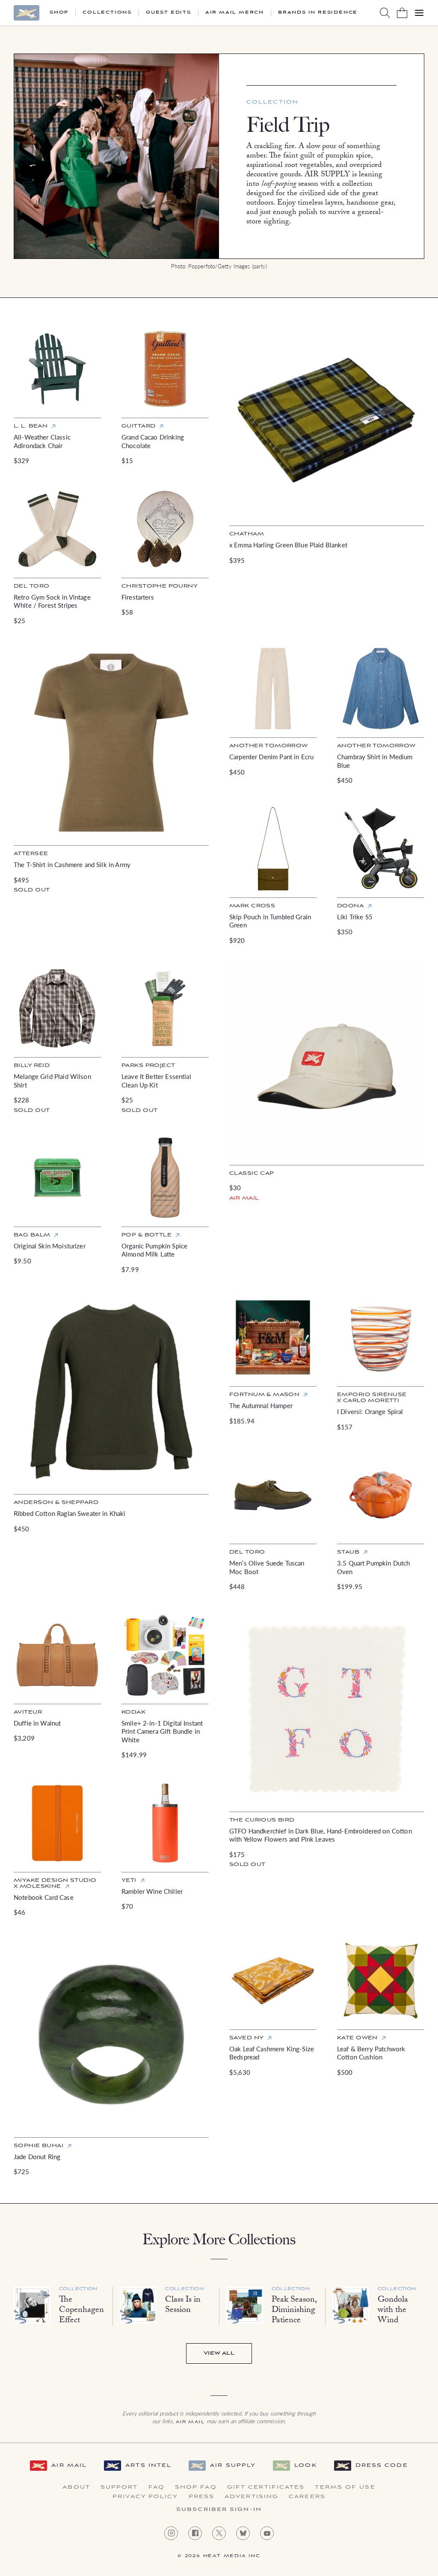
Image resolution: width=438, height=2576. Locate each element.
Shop (59, 13)
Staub (348, 1552)
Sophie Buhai (38, 2146)
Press (202, 2497)
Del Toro (31, 586)
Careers (307, 2497)
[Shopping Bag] (402, 13)
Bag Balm (32, 1235)
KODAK (133, 1712)
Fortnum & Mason (264, 1395)
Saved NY (246, 2038)
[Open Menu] (419, 13)
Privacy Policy (145, 2497)
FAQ (157, 2487)
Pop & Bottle (146, 1235)
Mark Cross (252, 906)
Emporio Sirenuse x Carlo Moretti (372, 1398)
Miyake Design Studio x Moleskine (55, 1883)
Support (119, 2487)
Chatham (247, 534)
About (76, 2487)
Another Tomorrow (269, 746)
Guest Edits (169, 13)
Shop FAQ (196, 2487)
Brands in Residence (318, 13)
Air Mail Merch (235, 13)
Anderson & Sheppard (56, 1502)
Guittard (138, 426)
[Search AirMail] (385, 13)
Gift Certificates (266, 2487)
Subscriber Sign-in (219, 2510)
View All (219, 2353)
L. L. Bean (31, 426)
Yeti (129, 1880)
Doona (350, 906)
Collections (107, 13)
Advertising (252, 2497)
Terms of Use (345, 2487)
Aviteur (28, 1712)
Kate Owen (357, 2038)
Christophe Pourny (160, 586)
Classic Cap (252, 1173)
